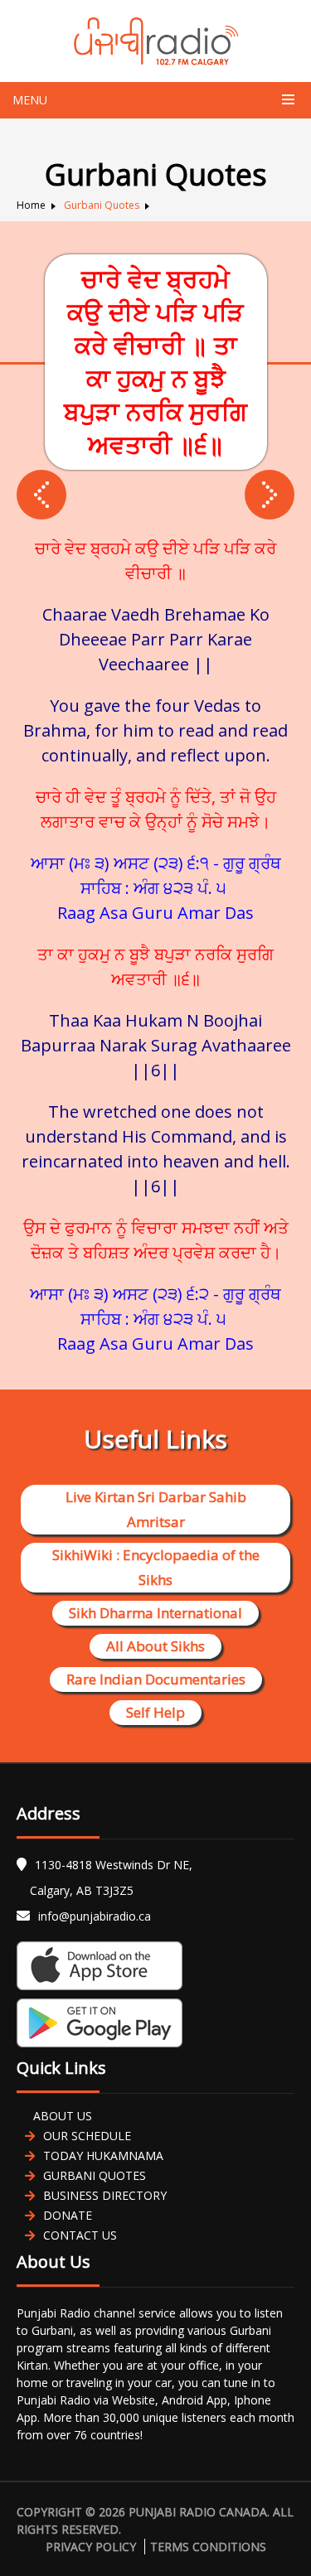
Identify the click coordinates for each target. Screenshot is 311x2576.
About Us (63, 2116)
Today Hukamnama (103, 2156)
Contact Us (80, 2235)
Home (31, 205)
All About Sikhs (155, 1646)
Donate (68, 2215)
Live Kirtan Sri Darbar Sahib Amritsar (156, 1509)
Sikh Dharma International (155, 1613)
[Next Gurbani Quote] (41, 495)
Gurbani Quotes (102, 205)
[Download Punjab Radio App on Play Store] (155, 2023)
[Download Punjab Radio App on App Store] (155, 1966)
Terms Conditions (208, 2547)
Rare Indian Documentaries (156, 1679)
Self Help (155, 1712)
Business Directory (105, 2195)
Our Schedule (87, 2136)
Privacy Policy (91, 2547)
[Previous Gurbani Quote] (270, 495)
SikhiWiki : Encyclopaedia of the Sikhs (156, 1567)
